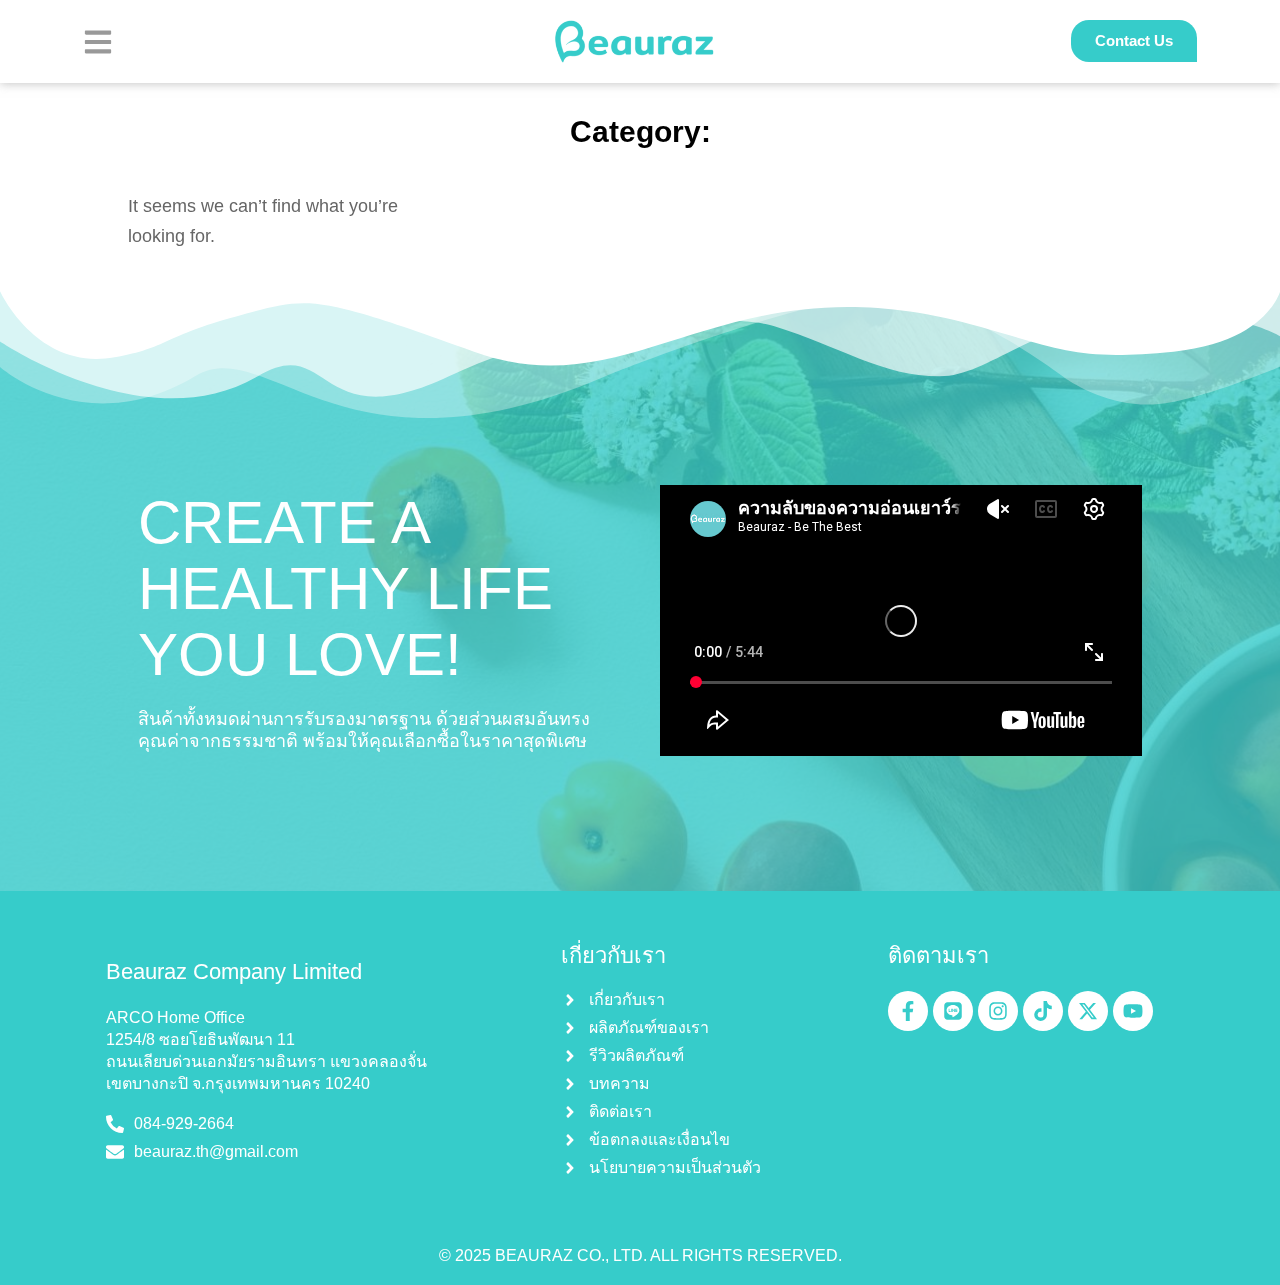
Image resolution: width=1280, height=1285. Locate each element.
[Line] (953, 1011)
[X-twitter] (1088, 1011)
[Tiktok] (1043, 1011)
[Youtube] (1133, 1011)
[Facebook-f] (908, 1011)
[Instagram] (998, 1011)
